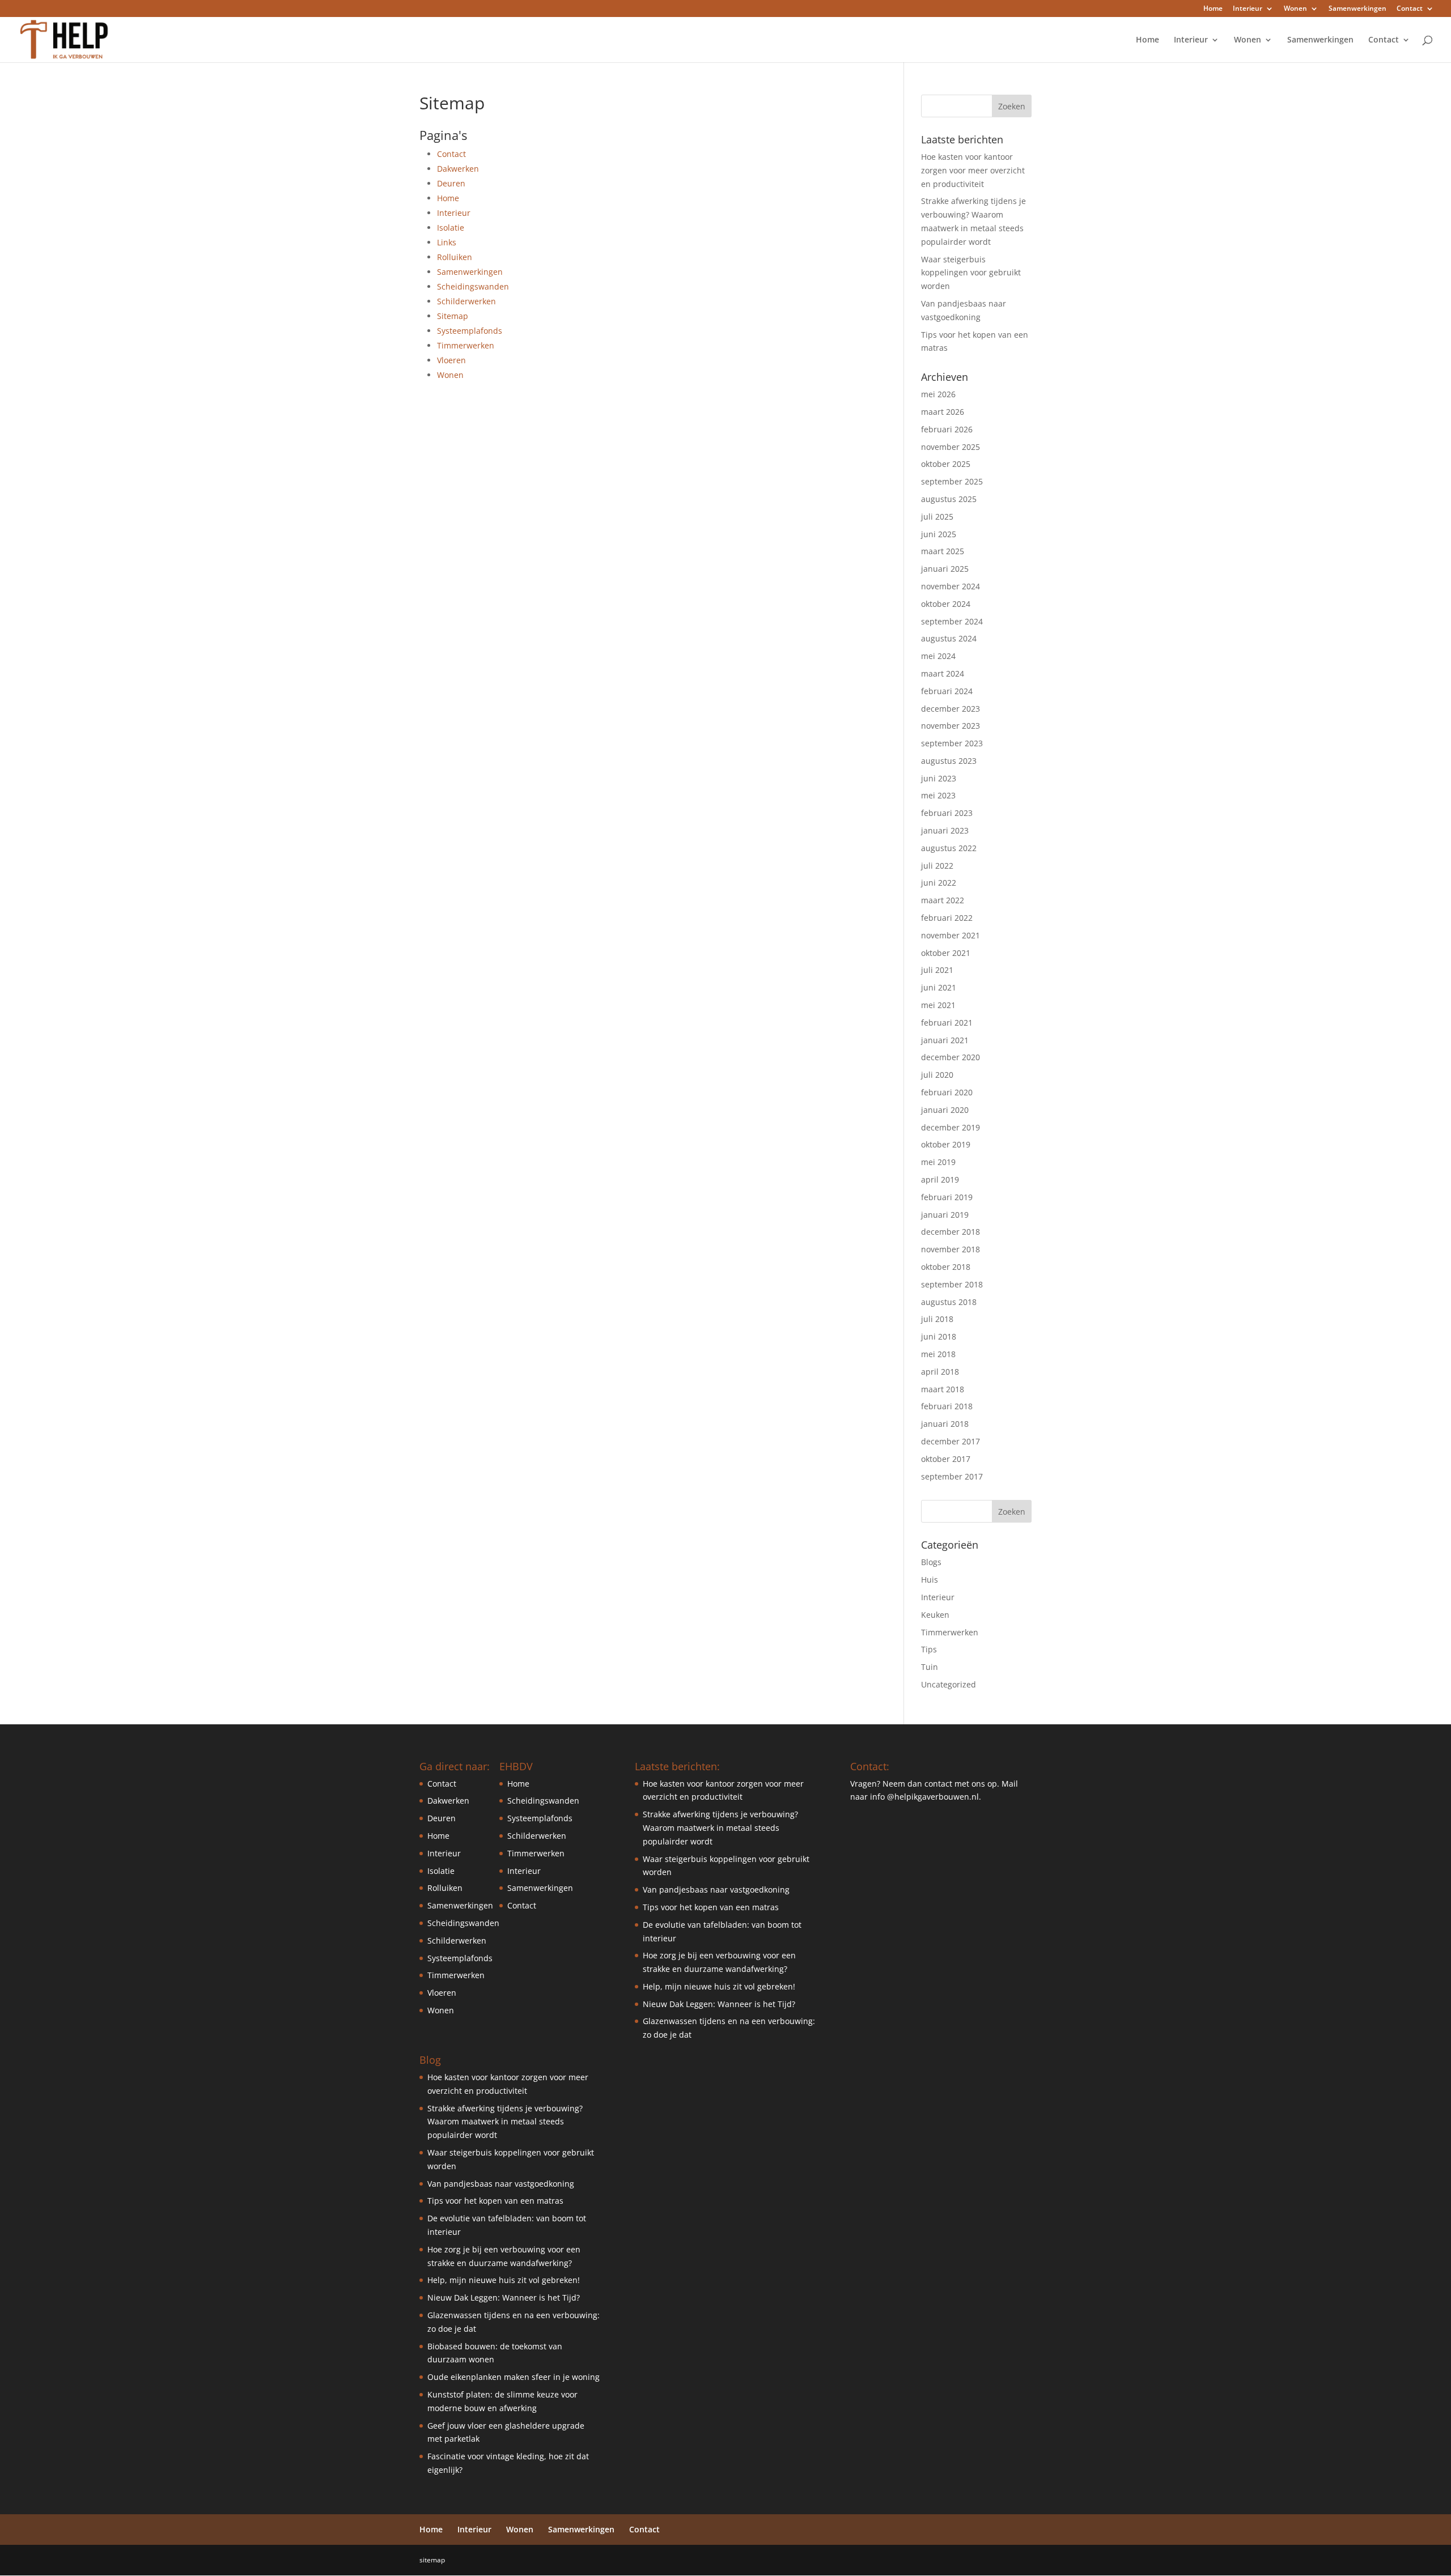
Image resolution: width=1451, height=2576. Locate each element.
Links (447, 242)
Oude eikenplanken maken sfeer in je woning (514, 2377)
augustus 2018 (949, 1302)
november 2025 (951, 447)
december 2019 (951, 1127)
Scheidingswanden (473, 286)
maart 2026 (943, 412)
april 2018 (940, 1372)
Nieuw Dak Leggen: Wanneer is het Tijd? (504, 2297)
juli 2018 (937, 1319)
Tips (929, 1649)
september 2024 (952, 621)
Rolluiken (455, 257)
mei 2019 (938, 1162)
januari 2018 (945, 1424)
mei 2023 (938, 795)
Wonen (1295, 9)
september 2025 (952, 481)
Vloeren (451, 360)
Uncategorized (949, 1684)
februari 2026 (947, 429)
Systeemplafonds (470, 331)
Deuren (451, 183)
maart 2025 (943, 551)
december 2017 (951, 1441)
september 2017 (952, 1476)
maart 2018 (943, 1389)
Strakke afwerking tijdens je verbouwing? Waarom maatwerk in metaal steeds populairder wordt (505, 2122)
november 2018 (951, 1249)
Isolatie (451, 228)
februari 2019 (947, 1197)
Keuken (935, 1615)
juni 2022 (939, 883)
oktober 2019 (946, 1144)
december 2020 (951, 1057)
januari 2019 (945, 1215)
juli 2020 (937, 1075)
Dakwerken (458, 169)
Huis (930, 1580)
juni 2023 (939, 778)
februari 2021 (947, 1023)
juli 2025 (937, 517)
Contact (1410, 9)
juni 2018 (939, 1336)
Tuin (930, 1667)
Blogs (931, 1562)
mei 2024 (938, 656)
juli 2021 (937, 970)
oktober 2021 (946, 953)
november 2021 (951, 935)
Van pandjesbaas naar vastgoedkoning (501, 2184)
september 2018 (952, 1284)
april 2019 (940, 1179)
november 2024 (951, 586)
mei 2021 (938, 1005)
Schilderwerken (466, 301)
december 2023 (951, 709)
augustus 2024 (949, 638)
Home (1213, 9)
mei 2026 (938, 394)
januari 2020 (945, 1110)
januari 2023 (945, 830)
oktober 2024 (946, 604)
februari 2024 (947, 691)
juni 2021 (939, 987)
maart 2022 (943, 900)
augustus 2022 (949, 848)
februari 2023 (947, 813)
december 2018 (951, 1232)
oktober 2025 (946, 464)
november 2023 (951, 726)
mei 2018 (938, 1354)
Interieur (1248, 9)
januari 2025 (945, 569)
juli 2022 (937, 866)
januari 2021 (945, 1040)
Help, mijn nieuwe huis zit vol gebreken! (504, 2280)
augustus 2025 (949, 499)
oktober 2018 (946, 1267)
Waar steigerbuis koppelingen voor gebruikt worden (971, 273)
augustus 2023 (949, 761)
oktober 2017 (946, 1459)
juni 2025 (939, 534)
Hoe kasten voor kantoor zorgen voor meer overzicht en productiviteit (973, 170)
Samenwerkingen (1357, 9)
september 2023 (952, 743)
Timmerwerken (466, 345)
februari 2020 (947, 1092)
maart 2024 (943, 673)
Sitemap (453, 316)
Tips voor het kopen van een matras (495, 2201)
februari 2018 (947, 1406)
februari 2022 (947, 918)
